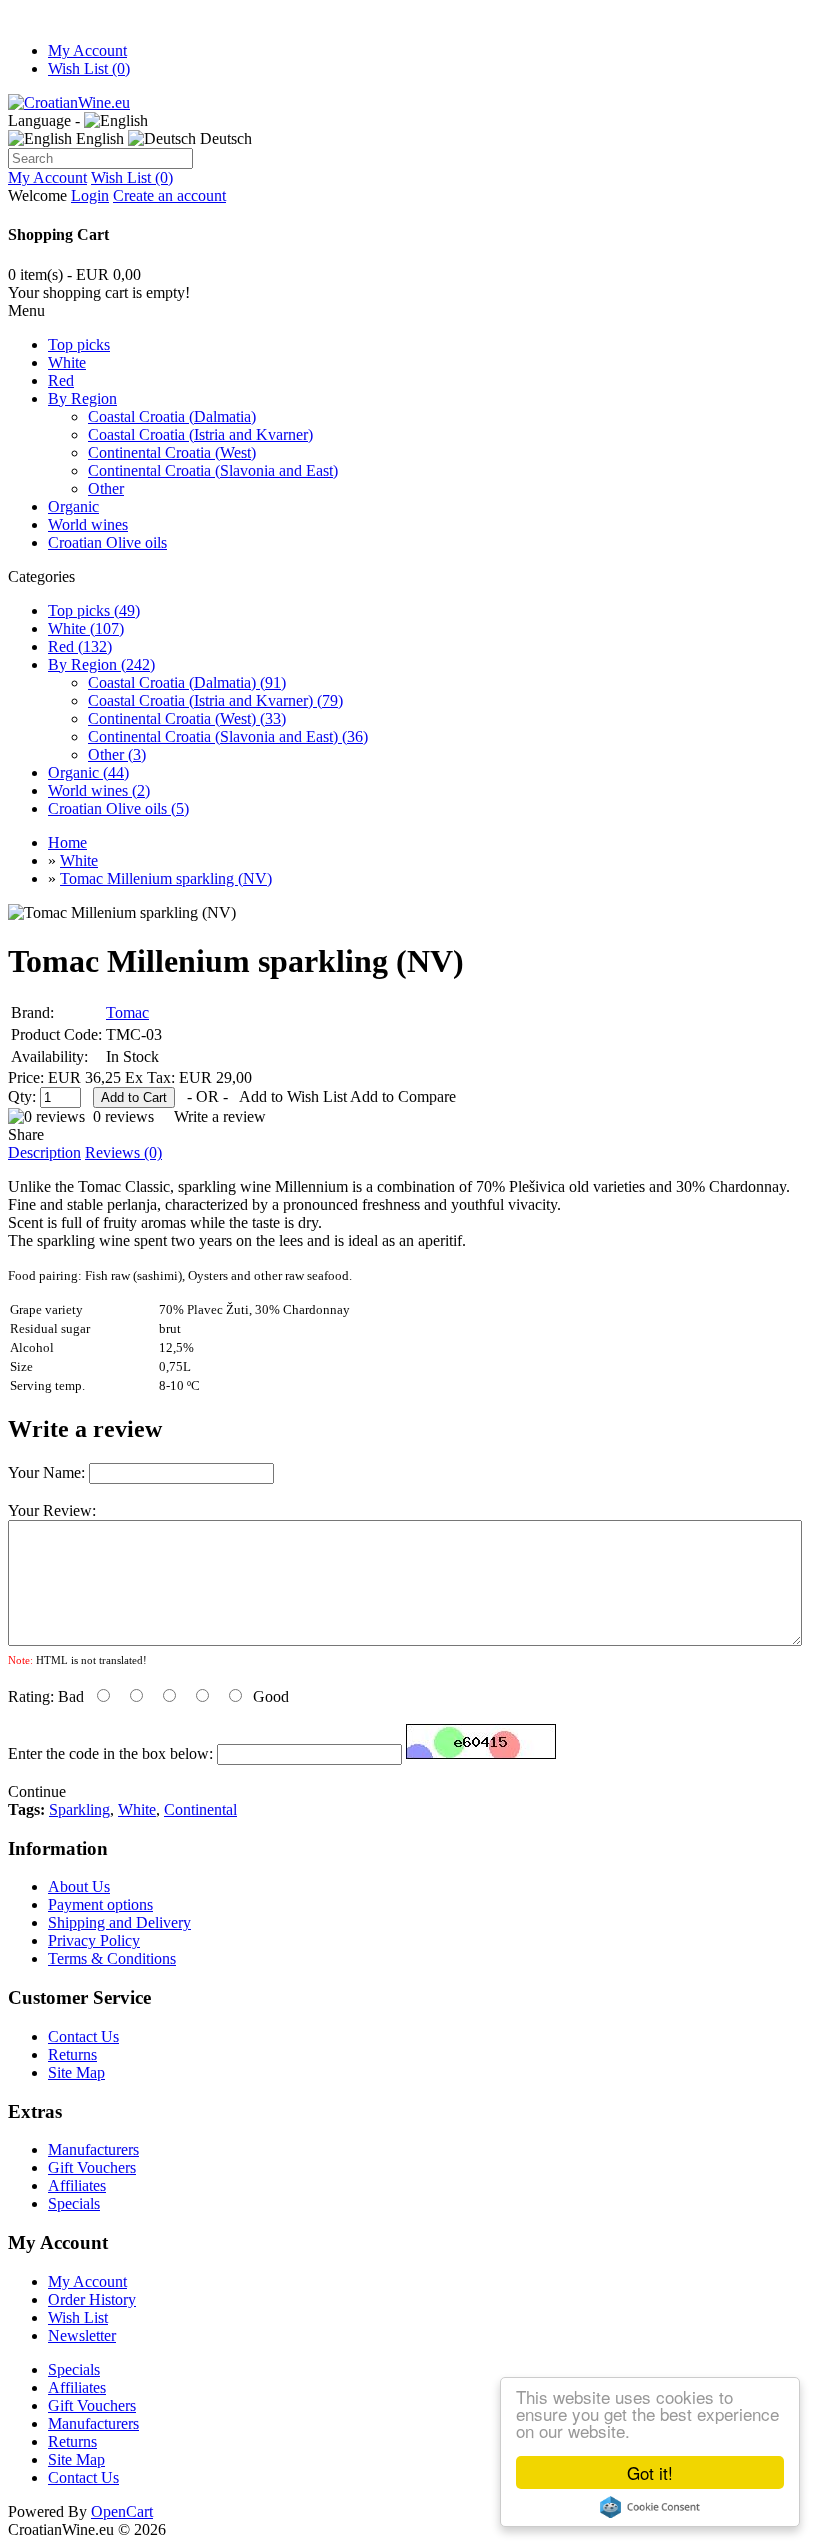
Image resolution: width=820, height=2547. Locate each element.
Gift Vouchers (92, 2167)
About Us (79, 1886)
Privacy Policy (94, 1940)
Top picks (79, 344)
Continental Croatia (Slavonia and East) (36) (228, 736)
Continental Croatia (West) (172, 452)
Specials (74, 2203)
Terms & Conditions (112, 1958)
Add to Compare (403, 1096)
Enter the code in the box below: (110, 1753)
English (98, 138)
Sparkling (79, 1809)
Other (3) (117, 754)
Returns (72, 2054)
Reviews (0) (123, 1152)
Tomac (127, 1012)
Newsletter (82, 2335)
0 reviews (123, 1116)
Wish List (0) (89, 68)
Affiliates (77, 2185)
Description (44, 1152)
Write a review (220, 1116)
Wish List (78, 2317)
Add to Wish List (293, 1096)
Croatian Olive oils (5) (118, 808)
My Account (87, 50)
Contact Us (83, 2036)
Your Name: (46, 1472)
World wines (88, 524)
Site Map (76, 2072)
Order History (92, 2299)
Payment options (100, 1904)
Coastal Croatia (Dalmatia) (172, 416)
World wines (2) (99, 790)
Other (106, 488)
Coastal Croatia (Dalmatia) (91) (187, 682)
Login (90, 195)
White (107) (86, 628)
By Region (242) (101, 664)
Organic (73, 506)
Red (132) (80, 646)
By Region (82, 398)
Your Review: (52, 1510)
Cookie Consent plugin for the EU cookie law (650, 2507)
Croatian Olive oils (107, 542)
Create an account (169, 195)
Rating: (31, 1696)
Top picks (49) (94, 610)
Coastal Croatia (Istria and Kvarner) (200, 434)
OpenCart (122, 2511)
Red (61, 380)
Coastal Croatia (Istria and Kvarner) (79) (215, 700)
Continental (200, 1809)
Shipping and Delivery (119, 1922)
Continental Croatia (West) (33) (187, 718)
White (67, 362)
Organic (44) (88, 772)
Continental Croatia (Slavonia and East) (213, 470)
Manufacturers (93, 2149)
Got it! (650, 2472)
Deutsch (224, 138)
